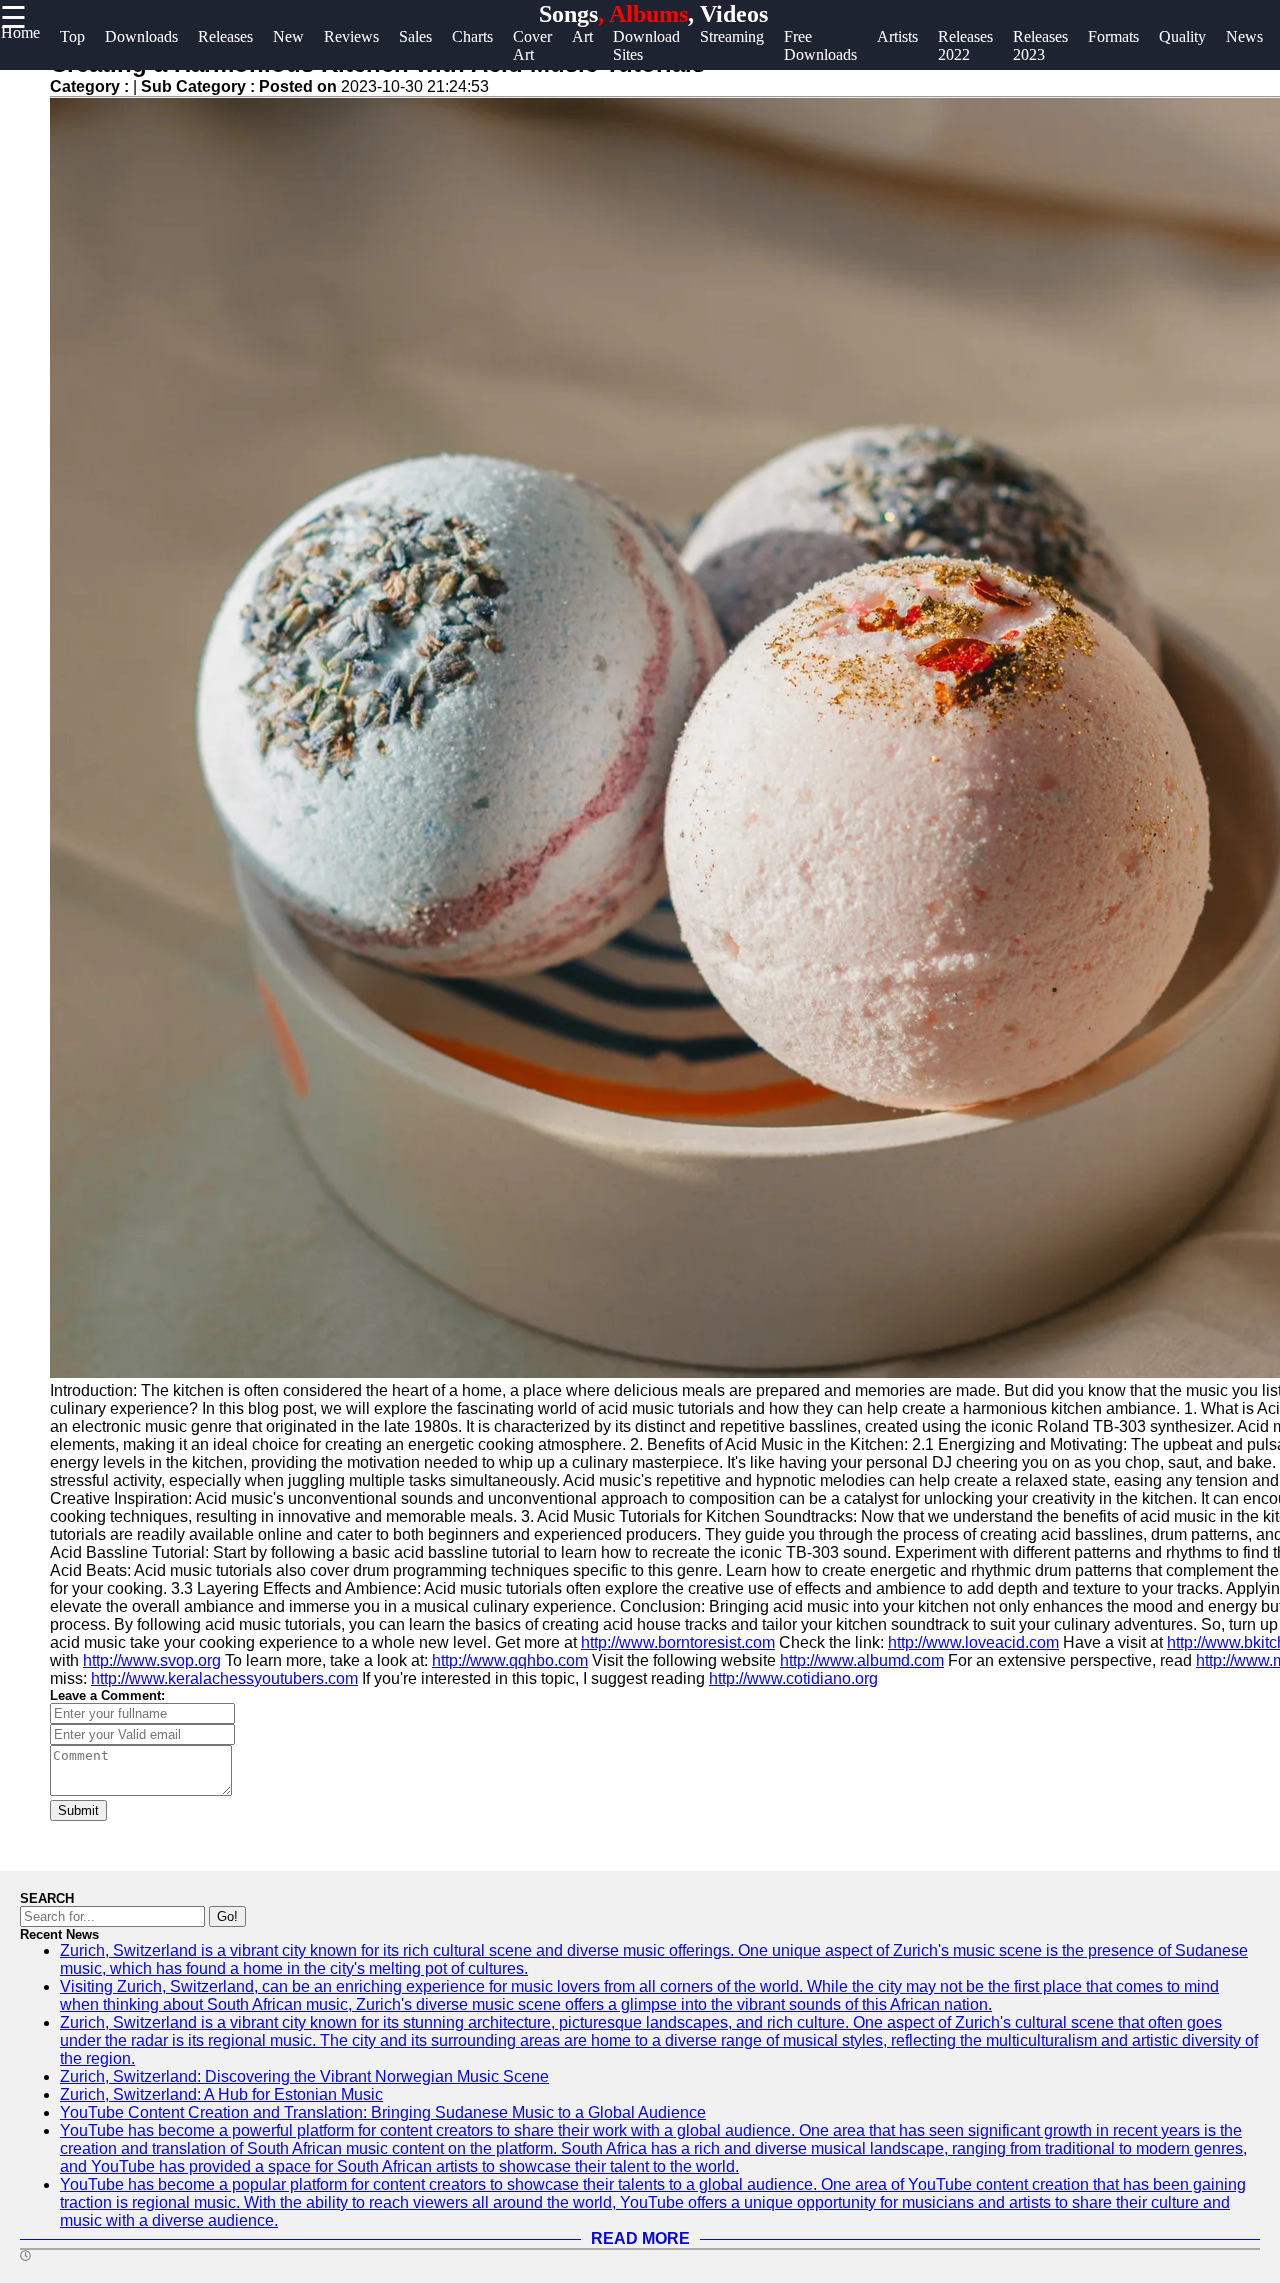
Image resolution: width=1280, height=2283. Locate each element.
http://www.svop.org (152, 1660)
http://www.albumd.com (862, 1660)
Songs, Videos (653, 14)
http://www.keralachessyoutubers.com (224, 1678)
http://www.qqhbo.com (510, 1660)
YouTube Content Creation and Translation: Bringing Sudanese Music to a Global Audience (383, 2112)
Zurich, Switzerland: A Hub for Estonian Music (221, 2094)
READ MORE (640, 2238)
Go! (227, 1916)
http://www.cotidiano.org (793, 1678)
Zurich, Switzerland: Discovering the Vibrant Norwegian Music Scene (304, 2076)
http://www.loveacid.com (973, 1642)
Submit (78, 1810)
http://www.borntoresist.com (678, 1642)
